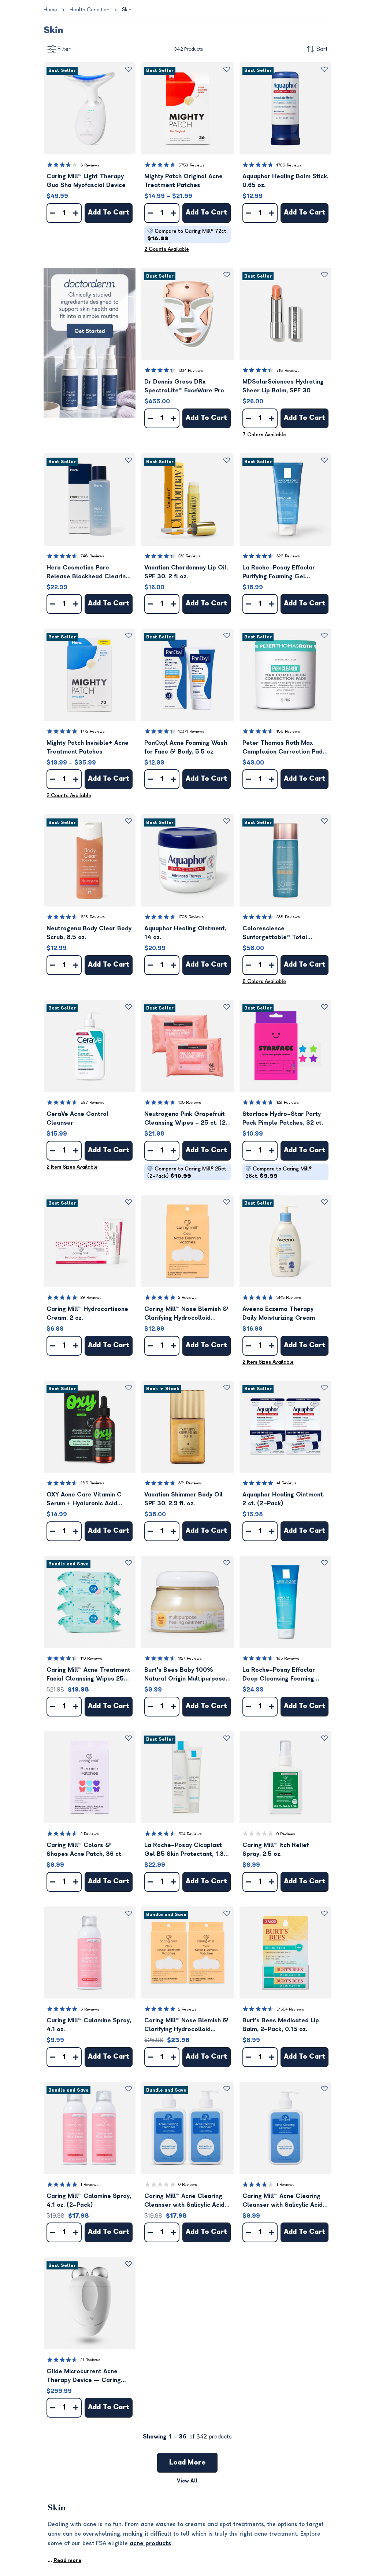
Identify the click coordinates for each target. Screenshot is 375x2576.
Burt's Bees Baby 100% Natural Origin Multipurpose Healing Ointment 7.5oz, (185, 1675)
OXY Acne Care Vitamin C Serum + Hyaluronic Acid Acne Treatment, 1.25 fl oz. (86, 1500)
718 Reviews (288, 371)
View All (187, 2481)
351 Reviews (190, 1483)
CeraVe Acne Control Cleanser (77, 1118)
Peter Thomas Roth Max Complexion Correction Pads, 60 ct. (285, 748)
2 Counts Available (167, 249)
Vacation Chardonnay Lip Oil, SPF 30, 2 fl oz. (186, 572)
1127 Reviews (190, 1658)
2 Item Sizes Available (72, 1167)
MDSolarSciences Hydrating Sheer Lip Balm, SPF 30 (283, 386)
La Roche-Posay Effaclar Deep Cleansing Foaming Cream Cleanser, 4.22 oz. (280, 1675)
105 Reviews (190, 1102)
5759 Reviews (192, 165)
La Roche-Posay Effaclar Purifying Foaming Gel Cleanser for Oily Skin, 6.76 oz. (283, 573)
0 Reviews (286, 1834)
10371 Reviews (191, 731)
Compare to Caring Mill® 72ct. (187, 235)
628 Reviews (93, 917)
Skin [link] (127, 10)
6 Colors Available (264, 981)
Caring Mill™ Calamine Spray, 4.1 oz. (89, 2025)
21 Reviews (90, 2360)
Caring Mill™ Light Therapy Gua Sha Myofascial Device (86, 181)
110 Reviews (91, 1658)
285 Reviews (92, 1483)
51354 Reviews (290, 2009)
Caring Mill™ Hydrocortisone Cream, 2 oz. (87, 1313)
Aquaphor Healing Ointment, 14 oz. (185, 933)
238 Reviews (288, 917)
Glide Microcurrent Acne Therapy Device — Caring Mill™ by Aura (84, 2376)
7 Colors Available (264, 435)
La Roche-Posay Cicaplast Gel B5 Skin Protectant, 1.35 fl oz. (186, 1850)
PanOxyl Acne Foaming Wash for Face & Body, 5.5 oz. (186, 747)
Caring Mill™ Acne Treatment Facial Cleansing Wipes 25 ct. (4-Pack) (88, 1675)
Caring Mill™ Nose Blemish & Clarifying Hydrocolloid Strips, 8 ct (186, 1314)
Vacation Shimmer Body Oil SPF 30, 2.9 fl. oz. (183, 1499)
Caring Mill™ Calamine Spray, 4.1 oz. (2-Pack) (89, 2201)
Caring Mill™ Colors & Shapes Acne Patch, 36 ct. (85, 1850)
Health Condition (90, 10)
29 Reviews (91, 1298)
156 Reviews (288, 731)
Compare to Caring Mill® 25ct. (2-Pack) (187, 1172)
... (64, 2560)
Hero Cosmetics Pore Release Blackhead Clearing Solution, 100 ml (88, 573)
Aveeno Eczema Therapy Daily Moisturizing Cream (279, 1313)
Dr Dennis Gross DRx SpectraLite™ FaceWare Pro (184, 386)
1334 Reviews (191, 371)
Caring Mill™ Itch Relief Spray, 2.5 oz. (276, 1850)
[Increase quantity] (76, 213)
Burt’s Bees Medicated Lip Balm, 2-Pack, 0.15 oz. (281, 2025)
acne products (151, 2543)
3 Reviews (90, 165)
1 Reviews (90, 2185)
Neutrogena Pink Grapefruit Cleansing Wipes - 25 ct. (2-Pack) (187, 1119)
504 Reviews (190, 1834)
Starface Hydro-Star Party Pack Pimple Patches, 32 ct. (283, 1118)
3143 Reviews (289, 1298)
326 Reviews (288, 556)
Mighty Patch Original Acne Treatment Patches (183, 181)
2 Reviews (187, 1298)
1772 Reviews (93, 731)
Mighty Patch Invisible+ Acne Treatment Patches (88, 747)
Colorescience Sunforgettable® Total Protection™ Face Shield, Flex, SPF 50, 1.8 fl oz (285, 933)
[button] (90, 108)
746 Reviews (92, 556)
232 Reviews (190, 556)
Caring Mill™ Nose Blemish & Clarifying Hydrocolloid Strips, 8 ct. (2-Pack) (186, 2025)
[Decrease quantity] (52, 213)
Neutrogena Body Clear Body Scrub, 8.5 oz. (89, 933)
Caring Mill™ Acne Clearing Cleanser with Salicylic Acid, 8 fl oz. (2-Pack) (185, 2201)
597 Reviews (92, 1102)
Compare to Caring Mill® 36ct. (279, 1172)
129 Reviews (288, 1102)
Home (50, 10)
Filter (64, 49)
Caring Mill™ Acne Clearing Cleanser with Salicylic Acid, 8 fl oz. (283, 2201)
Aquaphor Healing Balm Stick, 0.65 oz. (285, 181)
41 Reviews (287, 1483)
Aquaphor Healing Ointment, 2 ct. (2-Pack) (283, 1499)
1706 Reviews (289, 165)
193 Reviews (288, 1658)
